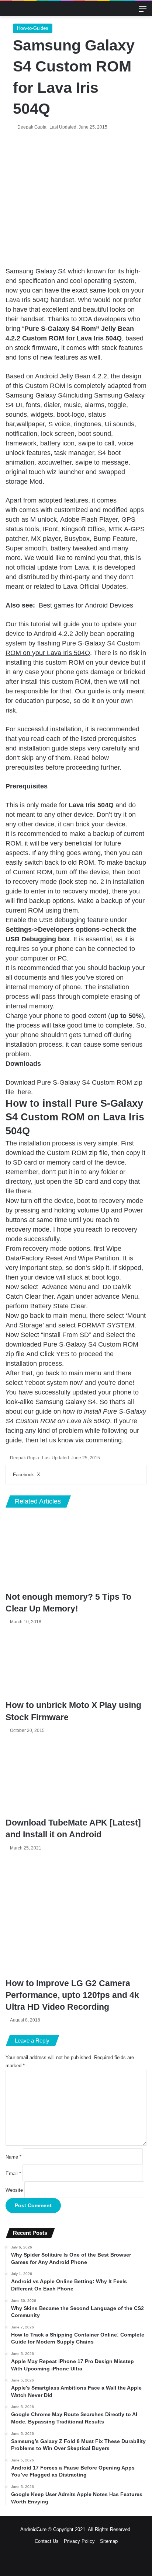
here (24, 1092)
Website (14, 2190)
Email (13, 2173)
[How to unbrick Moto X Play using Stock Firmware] (76, 1664)
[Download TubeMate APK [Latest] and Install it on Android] (76, 1777)
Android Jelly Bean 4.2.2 (71, 376)
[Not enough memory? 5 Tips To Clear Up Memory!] (76, 1553)
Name (13, 2157)
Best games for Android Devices (86, 605)
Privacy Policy (79, 2541)
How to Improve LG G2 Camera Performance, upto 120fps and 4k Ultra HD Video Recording (72, 1995)
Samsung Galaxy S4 (36, 271)
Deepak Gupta (32, 127)
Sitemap (109, 2541)
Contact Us (47, 2541)
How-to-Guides (33, 28)
